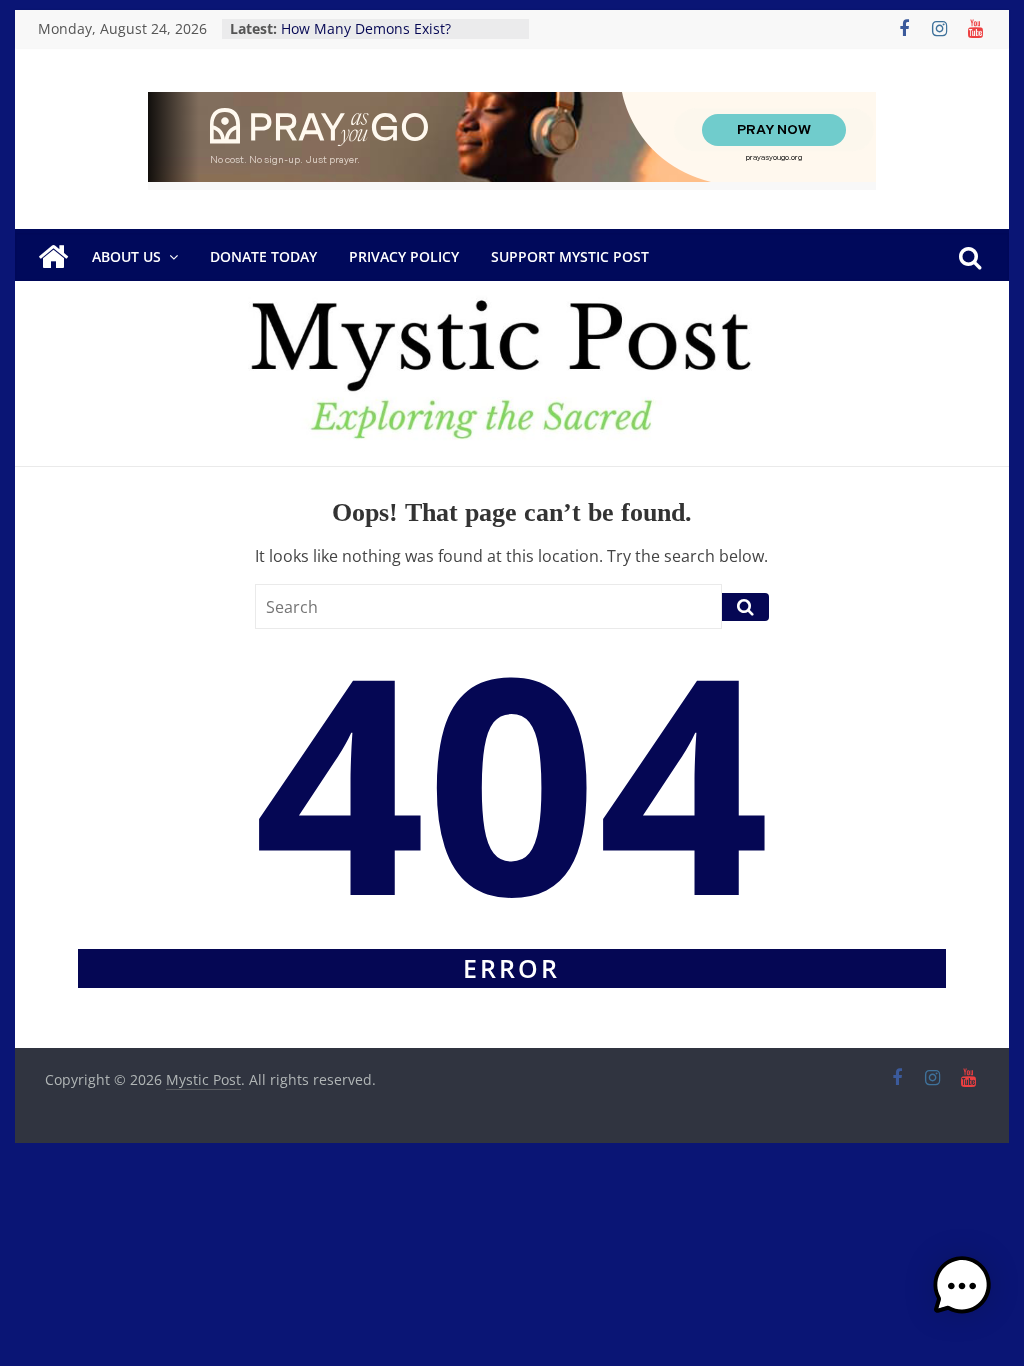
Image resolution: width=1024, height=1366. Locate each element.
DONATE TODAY (263, 256)
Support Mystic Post (570, 256)
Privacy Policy (404, 256)
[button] (962, 1295)
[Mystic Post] (53, 257)
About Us (126, 256)
